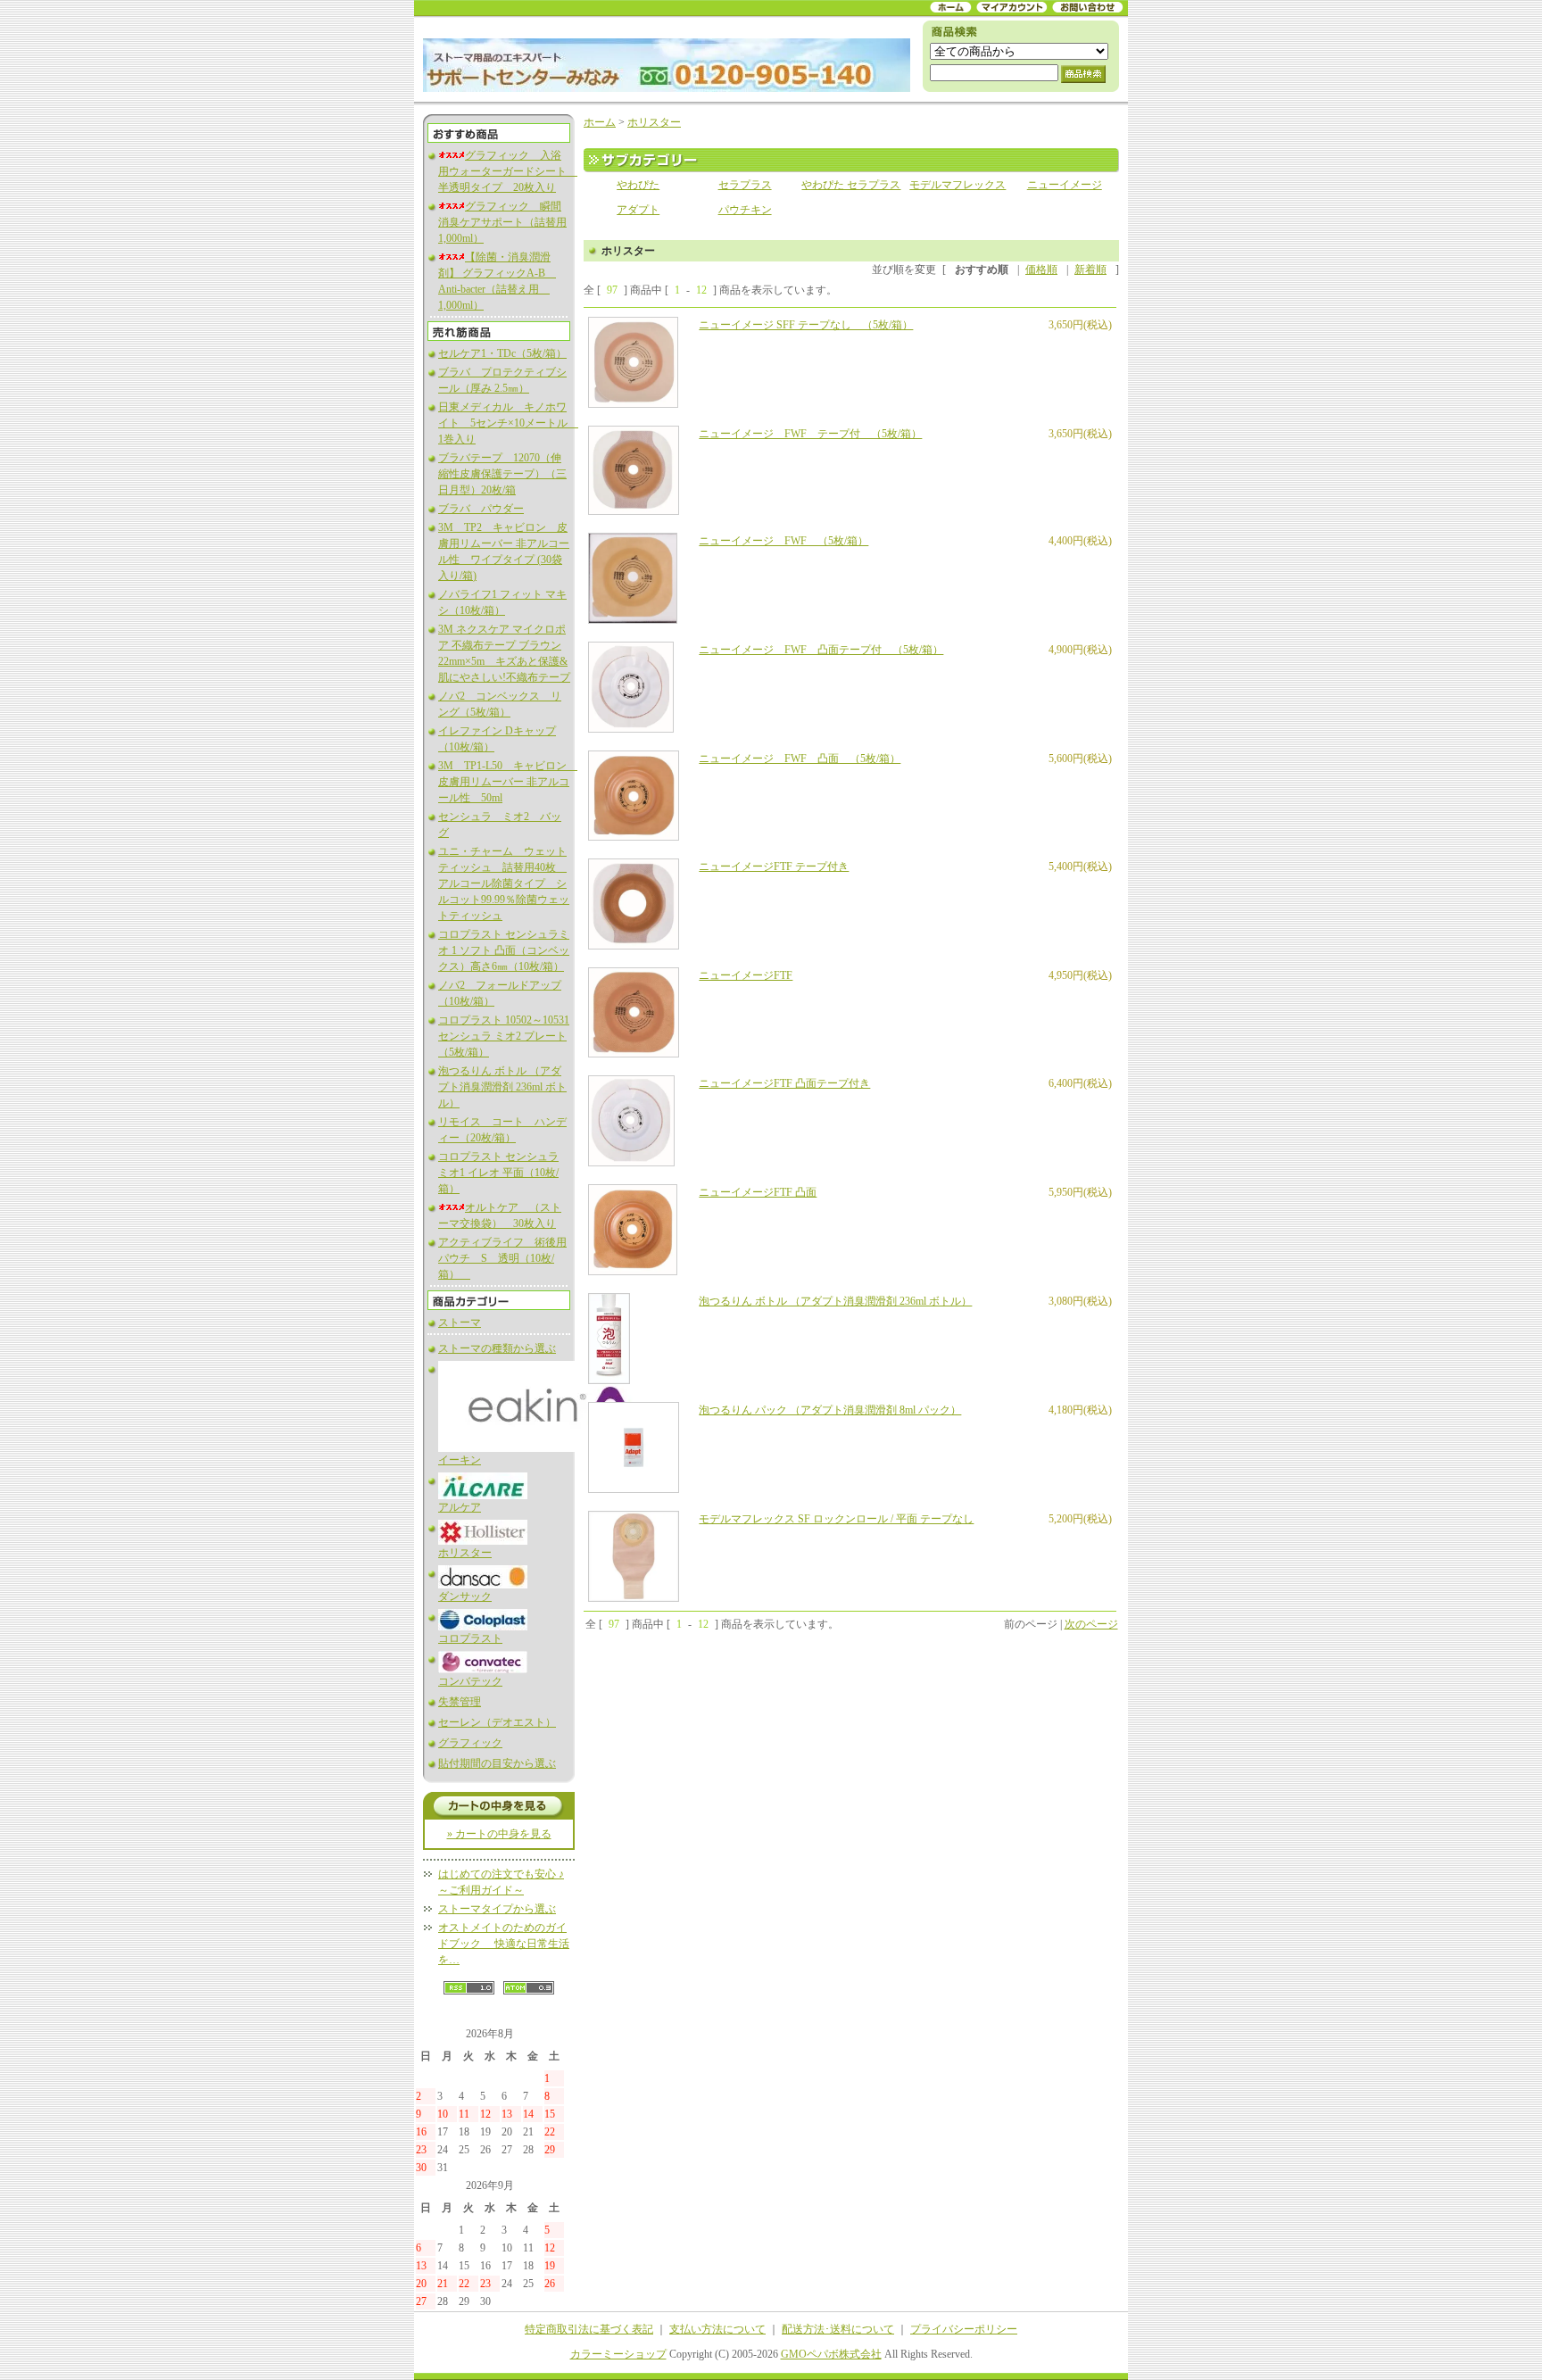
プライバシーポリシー (964, 2329)
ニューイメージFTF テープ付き (774, 867)
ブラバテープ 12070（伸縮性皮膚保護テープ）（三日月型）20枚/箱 (502, 474)
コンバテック (470, 1681)
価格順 (1041, 270)
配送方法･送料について (838, 2329)
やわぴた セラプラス (851, 185)
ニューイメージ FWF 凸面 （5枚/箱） (800, 759)
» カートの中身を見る (499, 1834)
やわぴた (638, 185)
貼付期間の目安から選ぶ (497, 1763)
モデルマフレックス (958, 185)
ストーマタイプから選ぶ (497, 1909)
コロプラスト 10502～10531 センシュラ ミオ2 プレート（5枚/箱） (504, 1036)
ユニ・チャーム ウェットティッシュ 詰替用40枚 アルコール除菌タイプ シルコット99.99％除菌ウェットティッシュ (504, 883)
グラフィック (470, 1743)
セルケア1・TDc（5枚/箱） (502, 353)
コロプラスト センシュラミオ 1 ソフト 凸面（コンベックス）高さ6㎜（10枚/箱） (504, 950)
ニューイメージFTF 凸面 (758, 1192)
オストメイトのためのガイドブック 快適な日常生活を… (504, 1944)
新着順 (1090, 270)
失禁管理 (460, 1702)
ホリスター (465, 1553)
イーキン (460, 1460)
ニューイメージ (1065, 185)
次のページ (1091, 1624)
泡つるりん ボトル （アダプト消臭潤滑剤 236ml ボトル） (502, 1087)
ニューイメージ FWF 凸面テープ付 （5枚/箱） (821, 650)
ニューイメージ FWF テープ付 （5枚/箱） (810, 434)
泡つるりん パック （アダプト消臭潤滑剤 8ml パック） (830, 1410)
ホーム (600, 122)
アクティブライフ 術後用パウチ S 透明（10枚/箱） (502, 1258)
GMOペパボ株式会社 (831, 2354)
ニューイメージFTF (746, 975)
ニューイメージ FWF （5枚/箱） (783, 541)
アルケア (460, 1507)
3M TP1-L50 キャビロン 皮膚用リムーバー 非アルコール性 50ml (508, 782)
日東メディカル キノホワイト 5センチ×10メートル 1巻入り (508, 423)
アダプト (638, 210)
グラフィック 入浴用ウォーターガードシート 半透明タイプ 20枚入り (508, 171)
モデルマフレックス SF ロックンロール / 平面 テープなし (836, 1519)
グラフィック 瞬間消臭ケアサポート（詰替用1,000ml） (502, 222)
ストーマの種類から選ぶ (497, 1348)
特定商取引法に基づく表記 (589, 2329)
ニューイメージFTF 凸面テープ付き (784, 1083)
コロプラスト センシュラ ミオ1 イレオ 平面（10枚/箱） (498, 1173)
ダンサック (465, 1596)
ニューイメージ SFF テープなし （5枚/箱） (806, 325)
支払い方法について (717, 2329)
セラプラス (745, 185)
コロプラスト (470, 1638)
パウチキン (745, 210)
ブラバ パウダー (481, 509)
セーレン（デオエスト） (497, 1722)
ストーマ (460, 1323)
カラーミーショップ (618, 2354)
